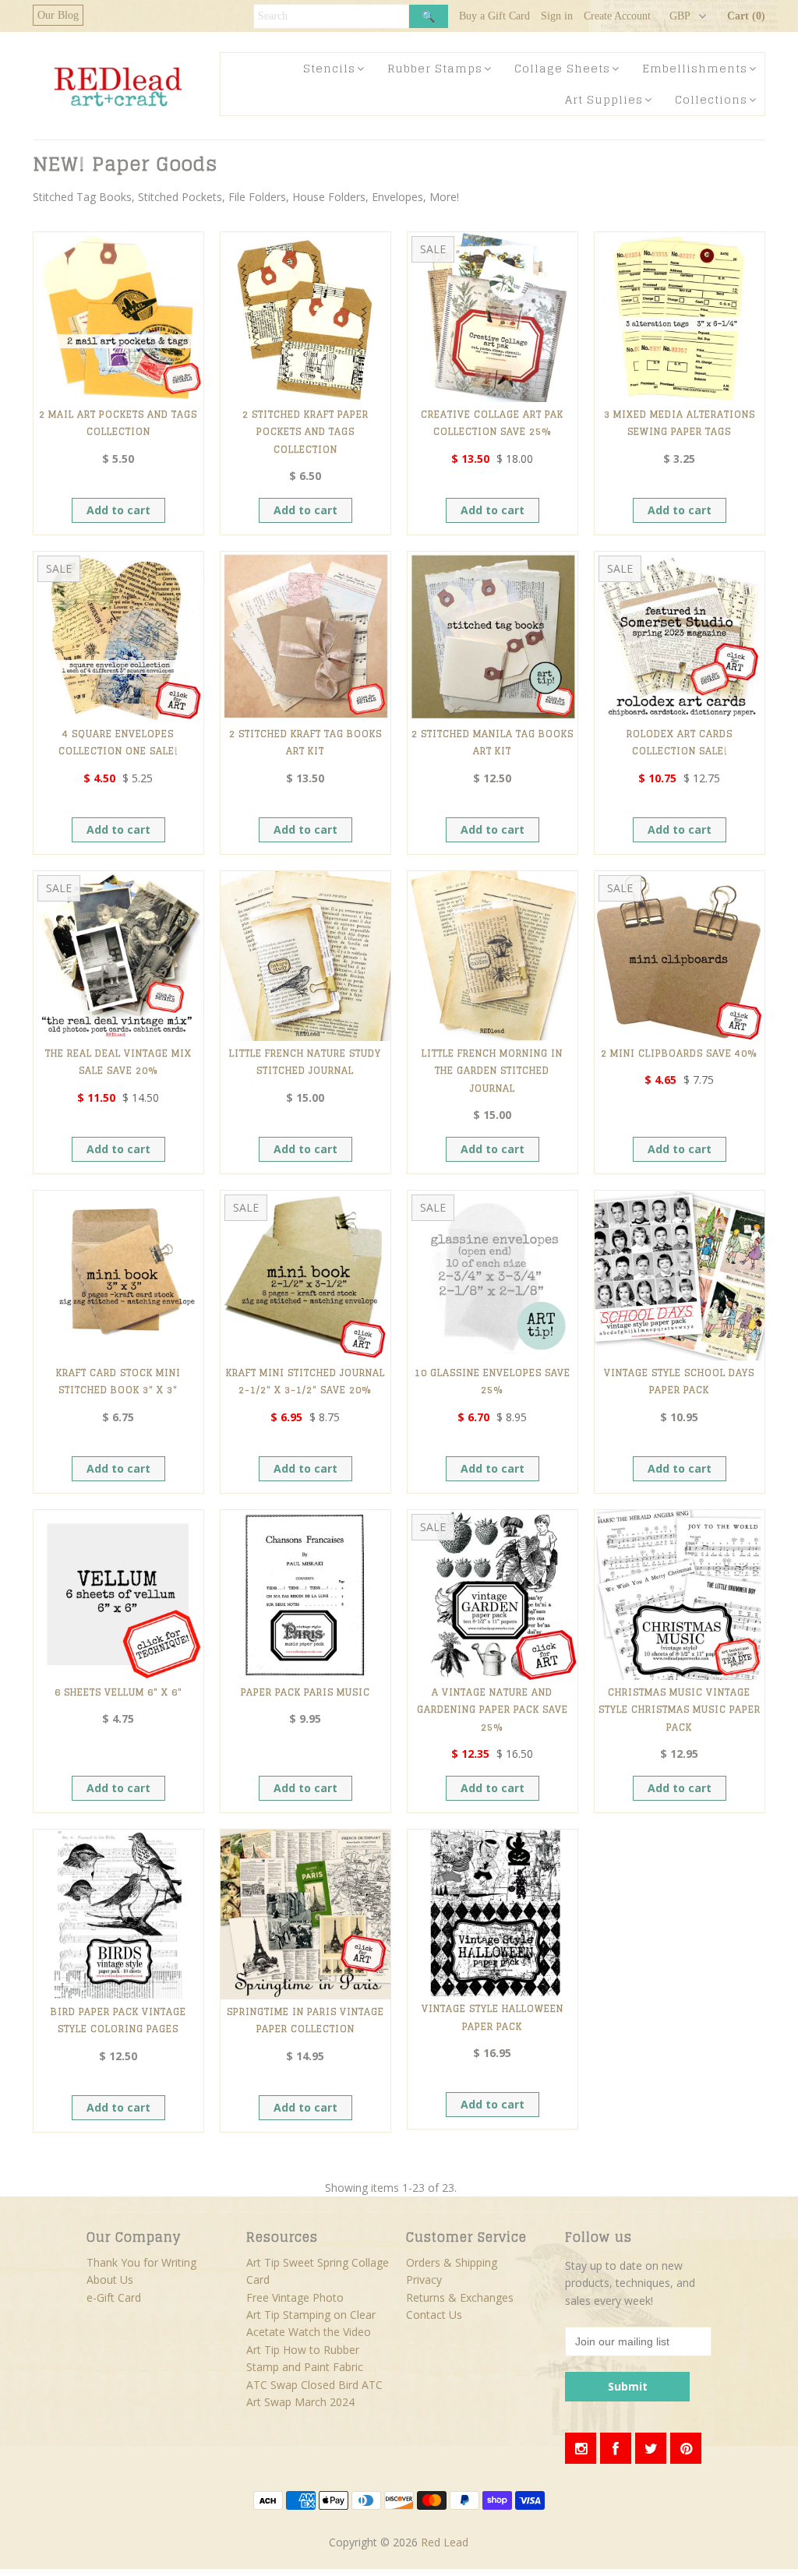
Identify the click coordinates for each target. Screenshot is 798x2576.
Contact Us (434, 2315)
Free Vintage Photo (295, 2297)
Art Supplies (604, 99)
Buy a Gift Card (494, 16)
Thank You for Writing (141, 2262)
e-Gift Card (114, 2297)
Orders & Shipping (452, 2262)
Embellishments (695, 68)
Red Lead (445, 2542)
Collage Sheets (562, 68)
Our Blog (58, 15)
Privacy (424, 2280)
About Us (110, 2280)
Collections (711, 99)
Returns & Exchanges (460, 2297)
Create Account (617, 16)
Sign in (557, 16)
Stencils (329, 68)
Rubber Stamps (435, 68)
